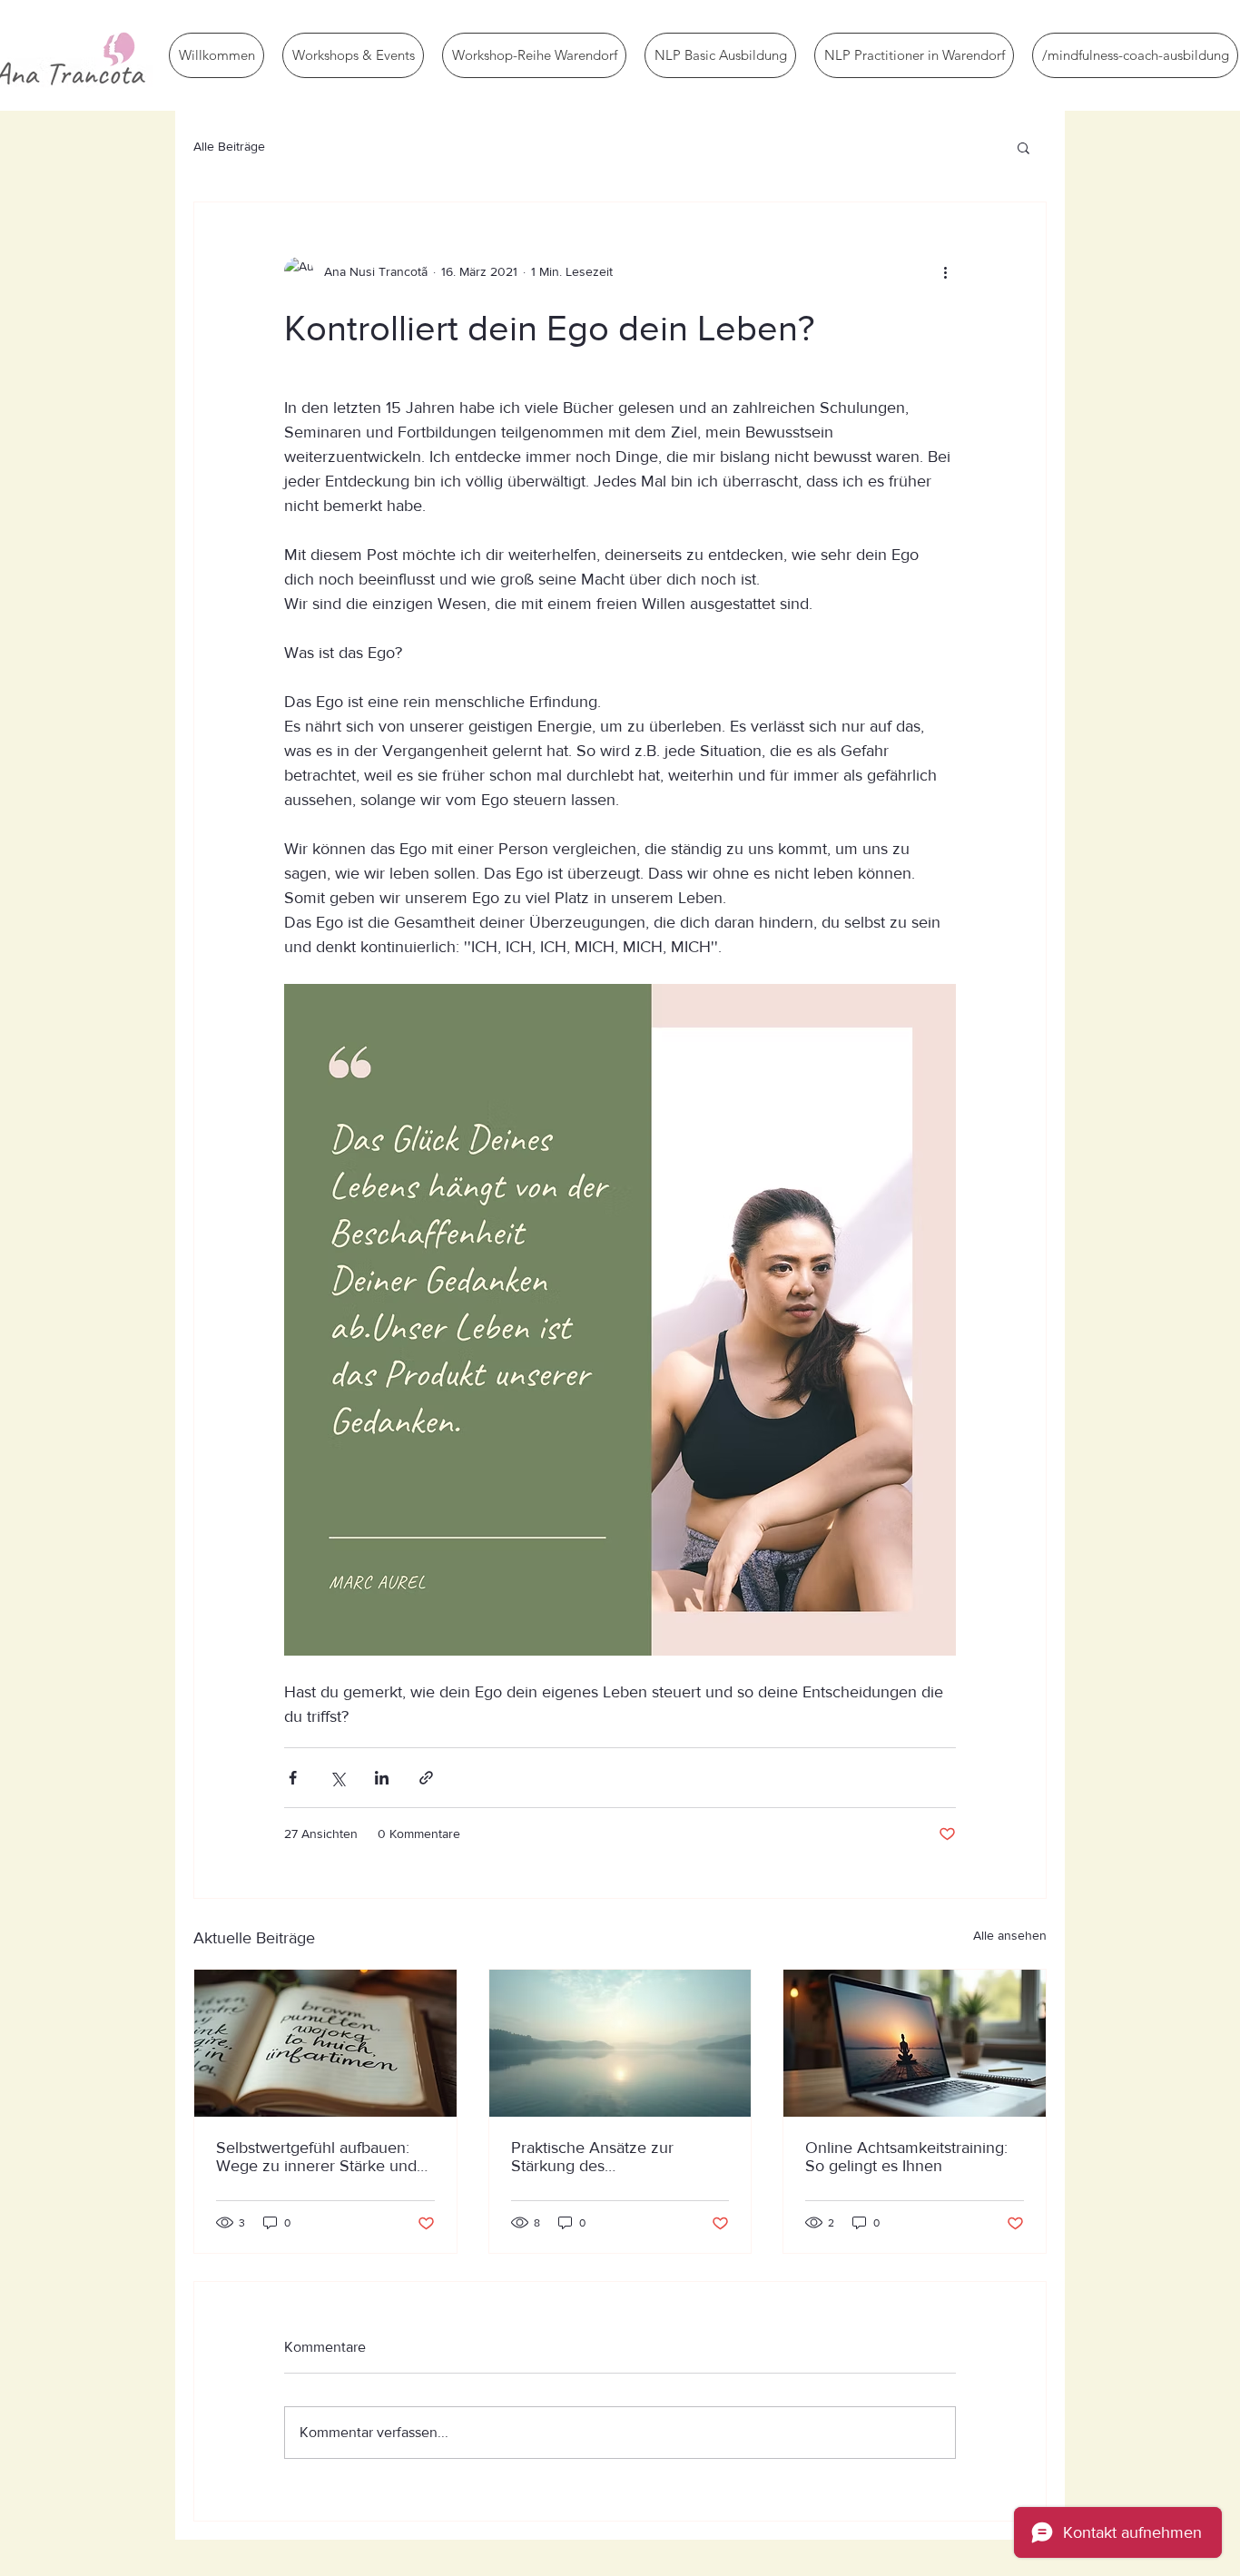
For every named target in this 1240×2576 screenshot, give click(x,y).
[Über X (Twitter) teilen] (337, 1778)
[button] (1023, 147)
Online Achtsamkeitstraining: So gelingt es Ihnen (906, 2157)
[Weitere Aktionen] (945, 271)
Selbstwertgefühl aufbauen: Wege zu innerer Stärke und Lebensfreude (316, 2157)
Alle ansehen (1010, 1935)
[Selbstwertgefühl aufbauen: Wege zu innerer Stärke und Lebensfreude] (325, 2043)
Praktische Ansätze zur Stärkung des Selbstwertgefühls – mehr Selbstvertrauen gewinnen (604, 2157)
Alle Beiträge (229, 146)
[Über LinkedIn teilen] (382, 1778)
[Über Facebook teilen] (293, 1778)
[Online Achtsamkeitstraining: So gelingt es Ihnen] (915, 2043)
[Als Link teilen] (426, 1778)
